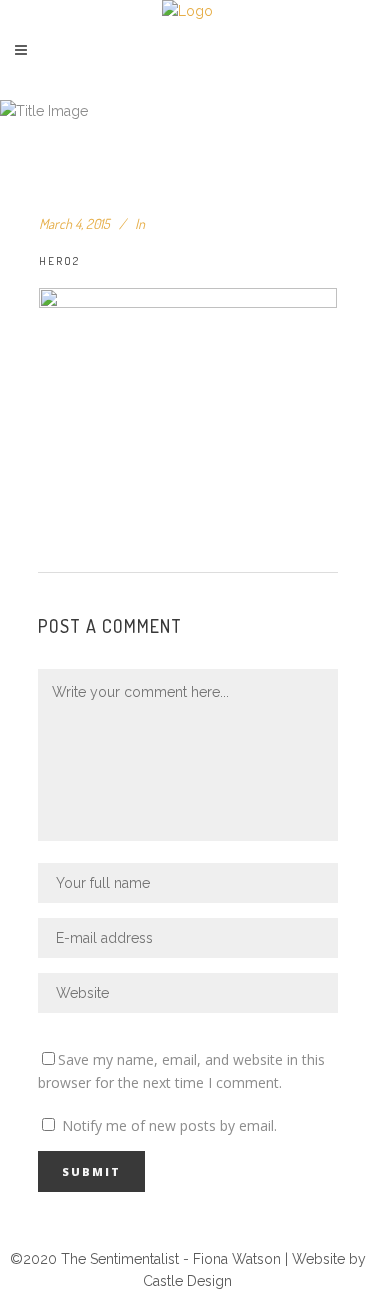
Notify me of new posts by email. (169, 1125)
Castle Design (187, 1281)
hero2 (59, 261)
